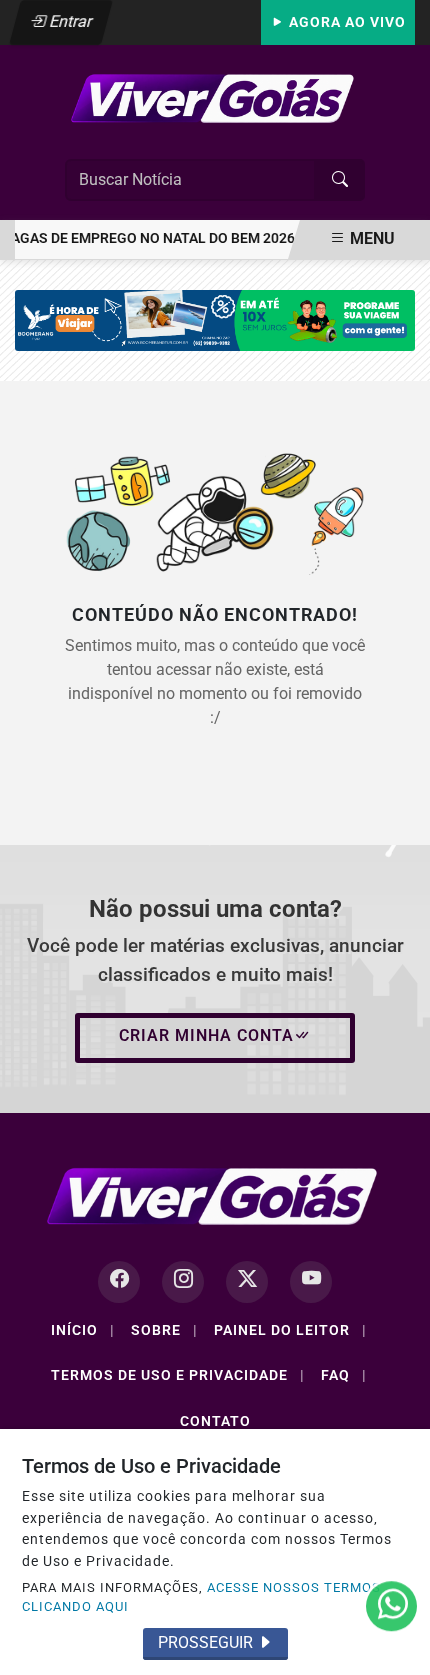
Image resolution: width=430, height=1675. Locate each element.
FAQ (344, 1375)
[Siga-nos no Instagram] (183, 1282)
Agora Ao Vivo (345, 22)
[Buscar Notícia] (340, 180)
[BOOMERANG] (215, 319)
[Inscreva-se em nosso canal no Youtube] (311, 1282)
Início (83, 1330)
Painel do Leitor (290, 1330)
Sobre (164, 1330)
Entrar (69, 21)
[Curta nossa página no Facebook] (119, 1282)
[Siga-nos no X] (247, 1282)
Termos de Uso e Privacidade (178, 1375)
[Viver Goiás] (215, 97)
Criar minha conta (206, 1035)
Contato (215, 1421)
